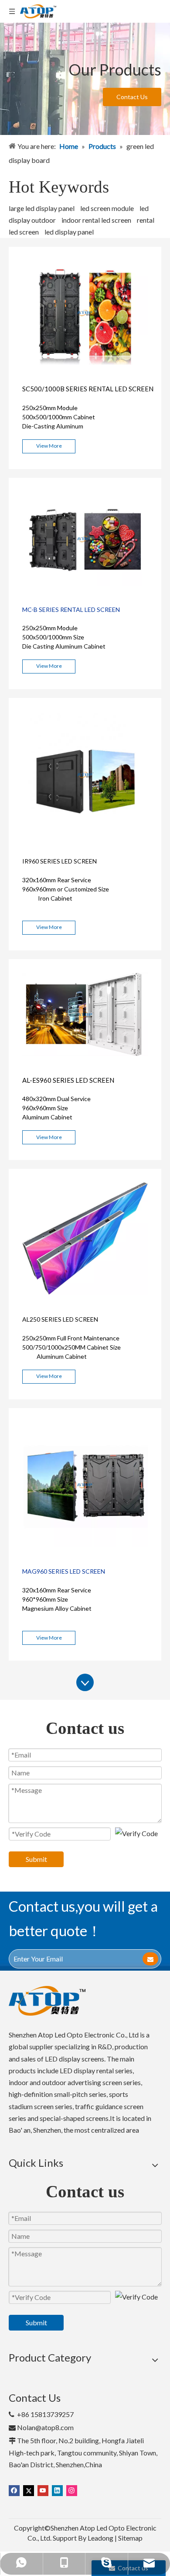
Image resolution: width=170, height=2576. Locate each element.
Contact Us (132, 97)
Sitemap (130, 2538)
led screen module (107, 208)
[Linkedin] (57, 2490)
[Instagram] (72, 2490)
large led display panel (42, 208)
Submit (36, 1859)
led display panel (69, 232)
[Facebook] (14, 2490)
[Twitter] (29, 2490)
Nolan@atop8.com (45, 2427)
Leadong (100, 2538)
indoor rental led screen (96, 220)
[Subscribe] (150, 1959)
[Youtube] (43, 2490)
